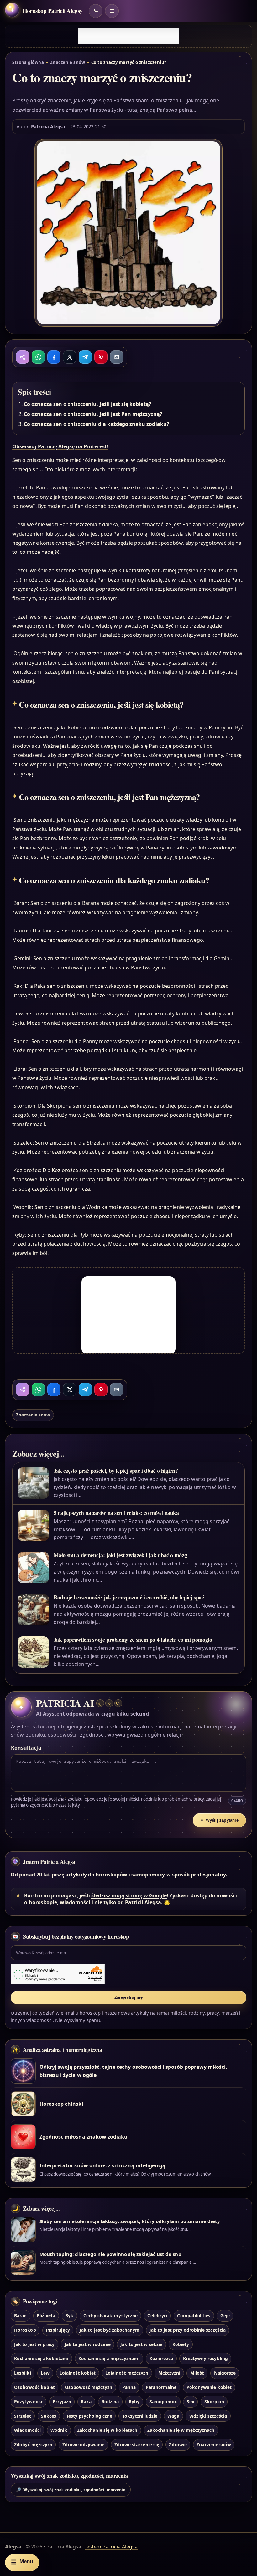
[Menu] (112, 11)
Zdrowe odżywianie (84, 2444)
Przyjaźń (62, 2402)
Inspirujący (58, 2330)
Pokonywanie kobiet (209, 2387)
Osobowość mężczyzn (89, 2387)
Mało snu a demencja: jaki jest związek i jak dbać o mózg (120, 1555)
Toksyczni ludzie (140, 2416)
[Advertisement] (128, 36)
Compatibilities (194, 2316)
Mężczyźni (169, 2373)
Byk (69, 2316)
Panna (129, 2387)
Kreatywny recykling (205, 2358)
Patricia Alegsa (48, 126)
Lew (45, 2373)
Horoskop (25, 2330)
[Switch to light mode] (96, 11)
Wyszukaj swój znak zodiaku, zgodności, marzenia (71, 2490)
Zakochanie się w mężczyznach (181, 2430)
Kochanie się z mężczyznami (109, 2358)
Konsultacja (26, 1748)
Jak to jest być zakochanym (110, 2330)
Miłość (197, 2373)
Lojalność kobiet (78, 2373)
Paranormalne (161, 2387)
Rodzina (110, 2402)
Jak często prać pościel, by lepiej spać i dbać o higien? (116, 1471)
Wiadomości (27, 2430)
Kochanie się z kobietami (41, 2358)
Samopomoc (163, 2402)
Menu (22, 2562)
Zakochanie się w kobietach (107, 2430)
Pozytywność (29, 2402)
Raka (86, 2402)
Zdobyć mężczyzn (33, 2444)
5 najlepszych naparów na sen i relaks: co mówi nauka (116, 1513)
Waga (173, 2416)
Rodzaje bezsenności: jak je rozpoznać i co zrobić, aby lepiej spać (129, 1597)
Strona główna (28, 62)
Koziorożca (161, 2358)
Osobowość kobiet (34, 2387)
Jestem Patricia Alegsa (49, 1862)
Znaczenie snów (68, 62)
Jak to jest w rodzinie (88, 2344)
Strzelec (23, 2416)
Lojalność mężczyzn (127, 2373)
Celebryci (157, 2316)
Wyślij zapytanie (219, 1820)
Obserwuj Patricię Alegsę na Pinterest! (60, 446)
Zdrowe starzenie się (137, 2444)
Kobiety (181, 2344)
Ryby (134, 2402)
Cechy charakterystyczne (110, 2316)
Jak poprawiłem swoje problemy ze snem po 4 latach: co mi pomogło (133, 1640)
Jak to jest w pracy (34, 2344)
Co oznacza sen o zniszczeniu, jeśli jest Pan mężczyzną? (93, 414)
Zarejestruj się (129, 1997)
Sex (191, 2402)
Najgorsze (225, 2373)
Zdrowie (178, 2444)
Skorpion (214, 2402)
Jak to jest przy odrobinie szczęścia (188, 2330)
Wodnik (59, 2430)
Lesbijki (22, 2373)
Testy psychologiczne (89, 2416)
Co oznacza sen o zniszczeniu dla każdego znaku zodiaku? (97, 424)
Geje (225, 2316)
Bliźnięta (46, 2316)
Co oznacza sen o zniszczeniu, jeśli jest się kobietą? (88, 404)
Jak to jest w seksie (141, 2344)
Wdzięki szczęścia (208, 2416)
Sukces (49, 2416)
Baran (20, 2316)
